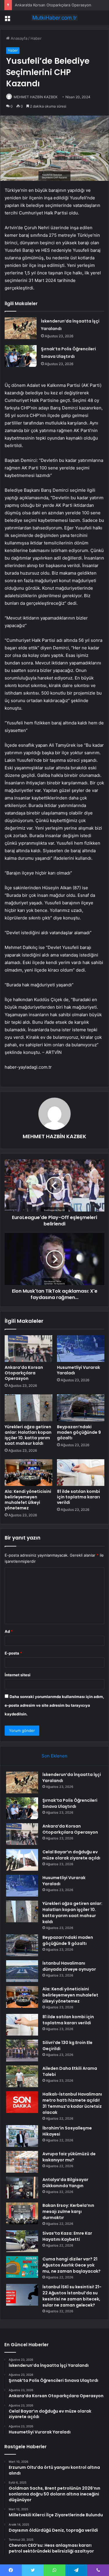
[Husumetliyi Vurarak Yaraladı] (81, 1349)
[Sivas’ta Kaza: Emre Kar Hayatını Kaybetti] (22, 2241)
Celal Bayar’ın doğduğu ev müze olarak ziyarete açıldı (71, 1855)
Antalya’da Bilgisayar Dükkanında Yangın (65, 2183)
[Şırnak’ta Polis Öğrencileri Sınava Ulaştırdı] (21, 356)
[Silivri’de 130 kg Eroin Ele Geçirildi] (22, 2051)
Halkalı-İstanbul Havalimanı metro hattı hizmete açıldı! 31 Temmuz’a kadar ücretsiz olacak (72, 2103)
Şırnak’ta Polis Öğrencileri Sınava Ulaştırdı (70, 1803)
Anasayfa (18, 38)
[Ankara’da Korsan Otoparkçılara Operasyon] (28, 1349)
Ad (9, 1631)
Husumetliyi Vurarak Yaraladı (78, 1370)
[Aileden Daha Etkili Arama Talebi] (22, 2076)
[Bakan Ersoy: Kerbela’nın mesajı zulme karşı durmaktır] (22, 2213)
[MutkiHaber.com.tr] (55, 18)
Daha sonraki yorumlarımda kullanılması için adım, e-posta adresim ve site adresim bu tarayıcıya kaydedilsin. (54, 1705)
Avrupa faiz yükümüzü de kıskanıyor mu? (69, 2157)
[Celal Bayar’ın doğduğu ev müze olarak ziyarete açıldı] (22, 1860)
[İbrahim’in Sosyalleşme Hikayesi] (22, 2136)
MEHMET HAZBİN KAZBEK (36, 97)
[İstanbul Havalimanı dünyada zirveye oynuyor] (22, 1971)
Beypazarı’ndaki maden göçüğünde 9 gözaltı (79, 1432)
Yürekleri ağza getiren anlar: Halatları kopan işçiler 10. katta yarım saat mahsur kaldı (28, 1435)
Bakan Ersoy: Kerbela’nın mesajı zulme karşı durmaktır (68, 2211)
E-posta (13, 1653)
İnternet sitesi (18, 1675)
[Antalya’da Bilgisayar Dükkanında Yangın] (22, 2188)
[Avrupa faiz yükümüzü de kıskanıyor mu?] (22, 2162)
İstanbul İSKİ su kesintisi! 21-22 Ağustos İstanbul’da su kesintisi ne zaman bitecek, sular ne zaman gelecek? (72, 2296)
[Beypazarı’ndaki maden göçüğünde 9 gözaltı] (81, 1408)
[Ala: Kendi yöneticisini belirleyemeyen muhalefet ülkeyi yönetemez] (28, 1473)
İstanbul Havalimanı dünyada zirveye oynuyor (69, 1966)
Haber (36, 38)
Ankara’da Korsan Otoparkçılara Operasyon (53, 5)
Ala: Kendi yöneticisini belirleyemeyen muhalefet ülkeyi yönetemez (28, 1500)
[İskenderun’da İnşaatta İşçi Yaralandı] (21, 328)
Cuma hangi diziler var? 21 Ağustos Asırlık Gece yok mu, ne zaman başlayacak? (72, 2265)
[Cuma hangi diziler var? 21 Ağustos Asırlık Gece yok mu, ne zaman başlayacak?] (22, 2267)
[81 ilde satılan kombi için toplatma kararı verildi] (81, 1473)
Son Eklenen (54, 1756)
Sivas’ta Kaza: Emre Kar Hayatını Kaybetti (67, 2236)
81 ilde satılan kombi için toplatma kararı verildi (78, 1497)
